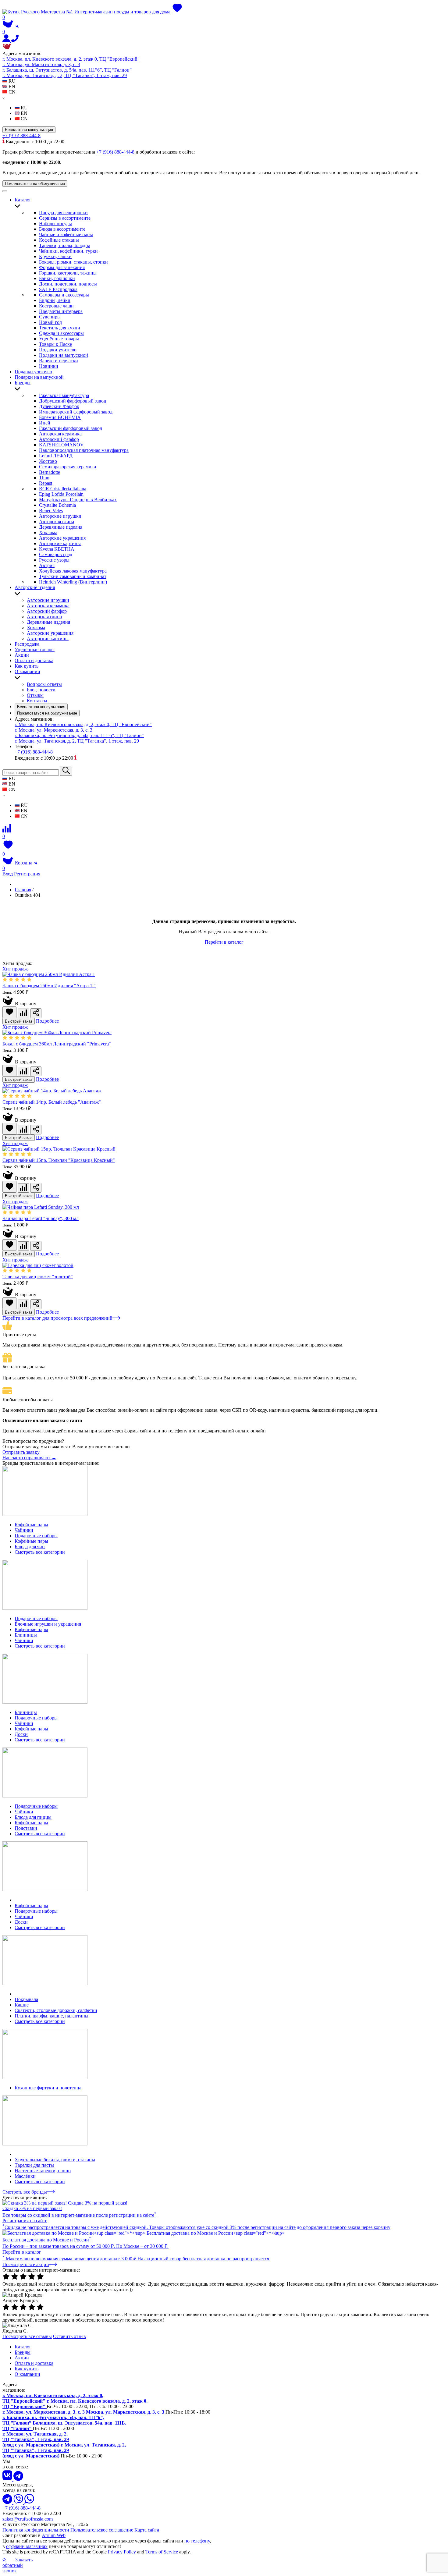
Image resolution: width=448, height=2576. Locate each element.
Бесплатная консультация (29, 130)
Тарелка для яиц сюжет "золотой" (38, 1277)
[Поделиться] (36, 1013)
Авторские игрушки (60, 516)
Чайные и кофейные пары (66, 234)
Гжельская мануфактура (64, 395)
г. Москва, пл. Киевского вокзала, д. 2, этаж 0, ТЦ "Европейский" (71, 59)
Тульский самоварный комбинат (73, 576)
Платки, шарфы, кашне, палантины (52, 2016)
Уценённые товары (59, 339)
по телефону (197, 2541)
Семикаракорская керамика (68, 467)
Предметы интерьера (61, 311)
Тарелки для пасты (34, 2165)
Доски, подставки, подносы (68, 284)
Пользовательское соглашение (102, 2530)
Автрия (47, 565)
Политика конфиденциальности (36, 2530)
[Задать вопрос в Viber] (19, 2502)
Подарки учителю (58, 350)
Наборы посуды (55, 224)
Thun (44, 478)
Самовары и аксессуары (64, 295)
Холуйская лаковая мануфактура (73, 571)
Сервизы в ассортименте (65, 218)
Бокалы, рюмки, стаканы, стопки (73, 262)
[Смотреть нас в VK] (8, 2479)
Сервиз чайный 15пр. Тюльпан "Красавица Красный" (59, 1160)
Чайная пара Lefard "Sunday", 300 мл (41, 1218)
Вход (8, 874)
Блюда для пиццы (33, 1817)
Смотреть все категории (40, 1552)
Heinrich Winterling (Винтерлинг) (73, 582)
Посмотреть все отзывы (27, 2336)
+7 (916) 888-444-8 (21, 135)
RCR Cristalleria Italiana (63, 489)
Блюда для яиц (30, 1547)
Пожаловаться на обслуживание (35, 184)
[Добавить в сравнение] (23, 1013)
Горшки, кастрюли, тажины (68, 273)
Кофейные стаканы (59, 240)
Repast (46, 483)
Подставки (26, 1828)
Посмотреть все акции (26, 2264)
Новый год (50, 322)
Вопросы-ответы (44, 684)
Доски (21, 1734)
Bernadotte (50, 472)
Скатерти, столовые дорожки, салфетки (56, 2010)
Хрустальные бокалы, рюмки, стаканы (55, 2160)
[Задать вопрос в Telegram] (8, 2502)
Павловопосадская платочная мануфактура (84, 450)
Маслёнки (25, 2176)
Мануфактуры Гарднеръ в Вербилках (78, 500)
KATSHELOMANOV (61, 445)
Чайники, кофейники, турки (68, 251)
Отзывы (35, 695)
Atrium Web (54, 2535)
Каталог (23, 200)
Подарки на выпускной (64, 355)
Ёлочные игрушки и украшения (48, 1624)
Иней (45, 423)
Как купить (27, 666)
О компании (27, 671)
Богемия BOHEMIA (60, 417)
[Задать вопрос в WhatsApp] (29, 2502)
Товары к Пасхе (55, 344)
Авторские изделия (35, 587)
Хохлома (48, 532)
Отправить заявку (21, 1452)
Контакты (37, 701)
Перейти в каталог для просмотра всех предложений (57, 1318)
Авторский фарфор (59, 439)
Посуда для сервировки (63, 213)
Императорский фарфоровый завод (76, 412)
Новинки (49, 366)
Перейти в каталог (224, 942)
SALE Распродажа (58, 289)
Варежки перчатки (59, 361)
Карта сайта (147, 2530)
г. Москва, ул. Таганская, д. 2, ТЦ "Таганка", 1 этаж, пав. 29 (65, 75)
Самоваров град (56, 554)
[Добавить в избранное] (9, 1012)
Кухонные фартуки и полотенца (48, 2088)
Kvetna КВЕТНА (57, 549)
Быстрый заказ (19, 1021)
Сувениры (50, 317)
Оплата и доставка (34, 660)
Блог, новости (41, 690)
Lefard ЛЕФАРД (56, 456)
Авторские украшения (62, 538)
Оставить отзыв (69, 2336)
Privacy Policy (122, 2552)
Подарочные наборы (36, 1536)
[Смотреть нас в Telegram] (18, 2479)
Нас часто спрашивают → (29, 1458)
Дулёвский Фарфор (59, 406)
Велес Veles (51, 511)
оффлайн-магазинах (27, 2546)
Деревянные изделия (61, 527)
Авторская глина (57, 522)
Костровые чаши (56, 306)
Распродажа (27, 644)
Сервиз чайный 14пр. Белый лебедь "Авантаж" (52, 1102)
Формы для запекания (62, 267)
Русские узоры (54, 560)
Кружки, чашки (55, 256)
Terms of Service (162, 2552)
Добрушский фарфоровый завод (73, 401)
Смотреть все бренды (25, 2192)
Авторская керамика (60, 434)
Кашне (22, 2005)
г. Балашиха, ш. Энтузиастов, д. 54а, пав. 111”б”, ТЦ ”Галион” (67, 70)
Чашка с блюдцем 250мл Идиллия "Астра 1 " (49, 986)
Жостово (48, 461)
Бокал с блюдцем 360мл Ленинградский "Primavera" (57, 1044)
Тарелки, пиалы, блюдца (65, 245)
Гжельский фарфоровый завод (71, 428)
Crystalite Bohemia (57, 505)
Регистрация (27, 874)
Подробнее (47, 1021)
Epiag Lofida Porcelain (61, 494)
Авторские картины (60, 543)
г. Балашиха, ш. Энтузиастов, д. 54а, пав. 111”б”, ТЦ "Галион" (79, 735)
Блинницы (26, 1635)
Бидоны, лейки (55, 300)
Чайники (24, 1530)
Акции (22, 655)
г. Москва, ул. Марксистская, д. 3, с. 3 (41, 64)
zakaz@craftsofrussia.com (28, 2519)
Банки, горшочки (57, 278)
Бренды (23, 383)
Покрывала (26, 1999)
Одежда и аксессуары (61, 333)
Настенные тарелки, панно (43, 2171)
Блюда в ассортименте (62, 229)
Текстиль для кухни (60, 328)
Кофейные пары (31, 1525)
